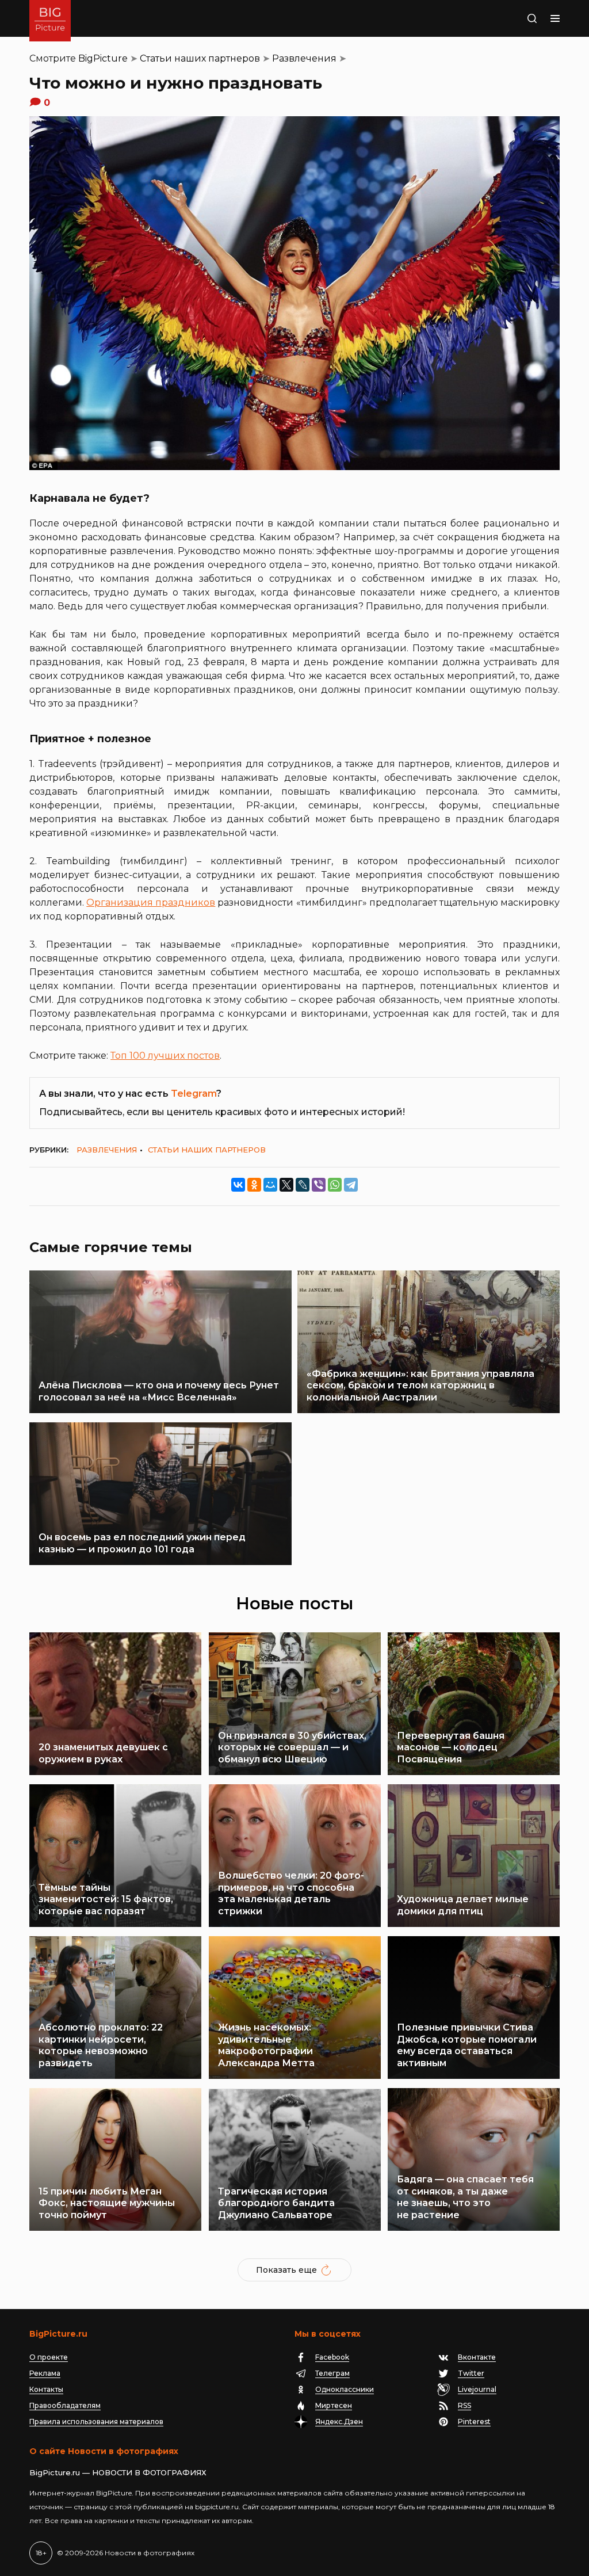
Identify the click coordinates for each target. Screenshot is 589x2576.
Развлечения (304, 58)
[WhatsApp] (335, 1185)
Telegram (194, 1094)
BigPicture (103, 58)
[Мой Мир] (270, 1185)
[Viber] (319, 1185)
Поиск (510, 18)
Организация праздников (151, 902)
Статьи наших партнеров (200, 58)
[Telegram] (351, 1185)
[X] (286, 1185)
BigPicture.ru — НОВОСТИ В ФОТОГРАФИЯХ (118, 2472)
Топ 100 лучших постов (165, 1056)
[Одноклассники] (254, 1185)
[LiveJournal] (303, 1185)
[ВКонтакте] (238, 1185)
